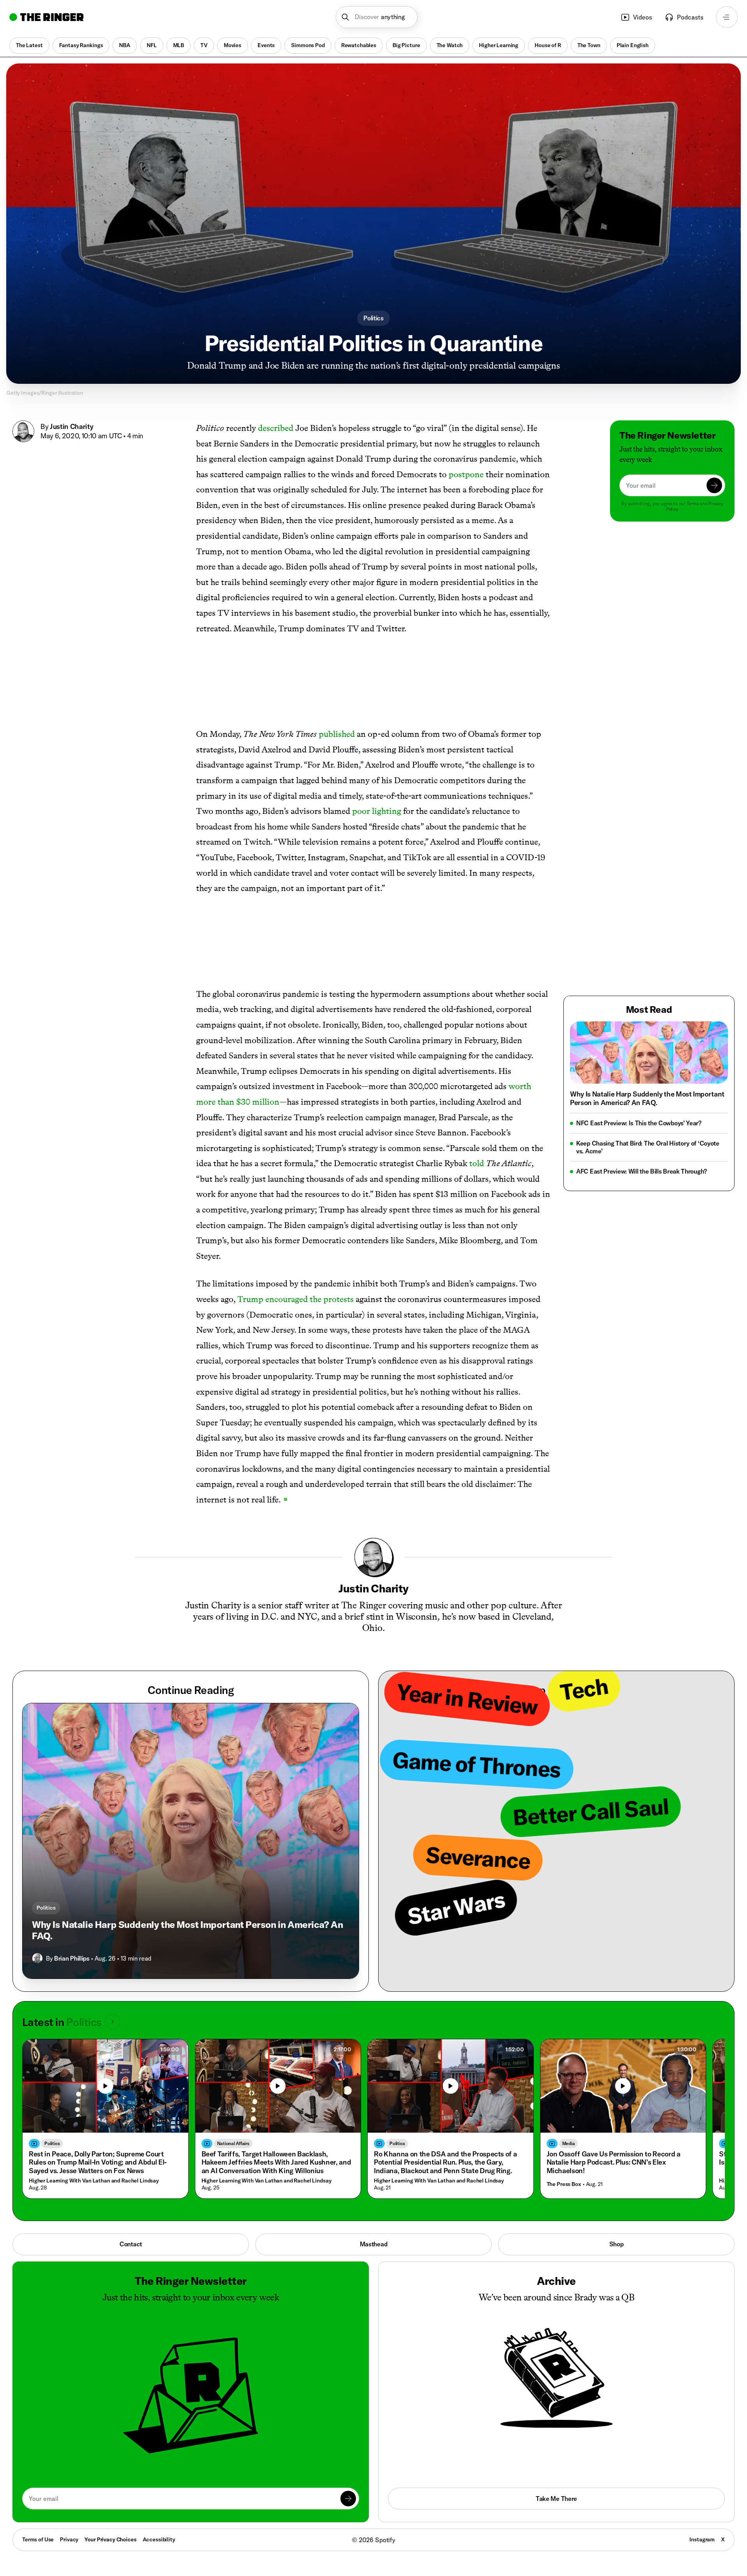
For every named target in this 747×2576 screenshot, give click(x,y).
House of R (548, 45)
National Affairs (233, 2143)
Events (266, 45)
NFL (152, 45)
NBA (125, 45)
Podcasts (690, 17)
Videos (643, 17)
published (337, 734)
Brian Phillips (72, 1958)
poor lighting (377, 811)
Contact (131, 2244)
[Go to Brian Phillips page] (37, 1958)
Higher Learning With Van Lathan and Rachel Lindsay (94, 2181)
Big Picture (406, 45)
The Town (589, 45)
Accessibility (159, 2539)
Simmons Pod (308, 45)
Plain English (633, 45)
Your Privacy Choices (110, 2540)
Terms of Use (38, 2539)
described (276, 428)
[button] (377, 17)
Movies (232, 45)
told (477, 1163)
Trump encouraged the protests (295, 1299)
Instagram (702, 2539)
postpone (466, 474)
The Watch (450, 45)
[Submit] (714, 485)
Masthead (374, 2244)
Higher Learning (499, 45)
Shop (616, 2244)
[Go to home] (46, 17)
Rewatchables (359, 45)
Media (569, 2143)
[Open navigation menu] (727, 17)
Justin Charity (71, 426)
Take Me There (556, 2499)
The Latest (29, 45)
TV (204, 45)
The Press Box (564, 2184)
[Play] (105, 2086)
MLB (179, 45)
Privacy (69, 2539)
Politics (373, 318)
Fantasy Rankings (81, 45)
